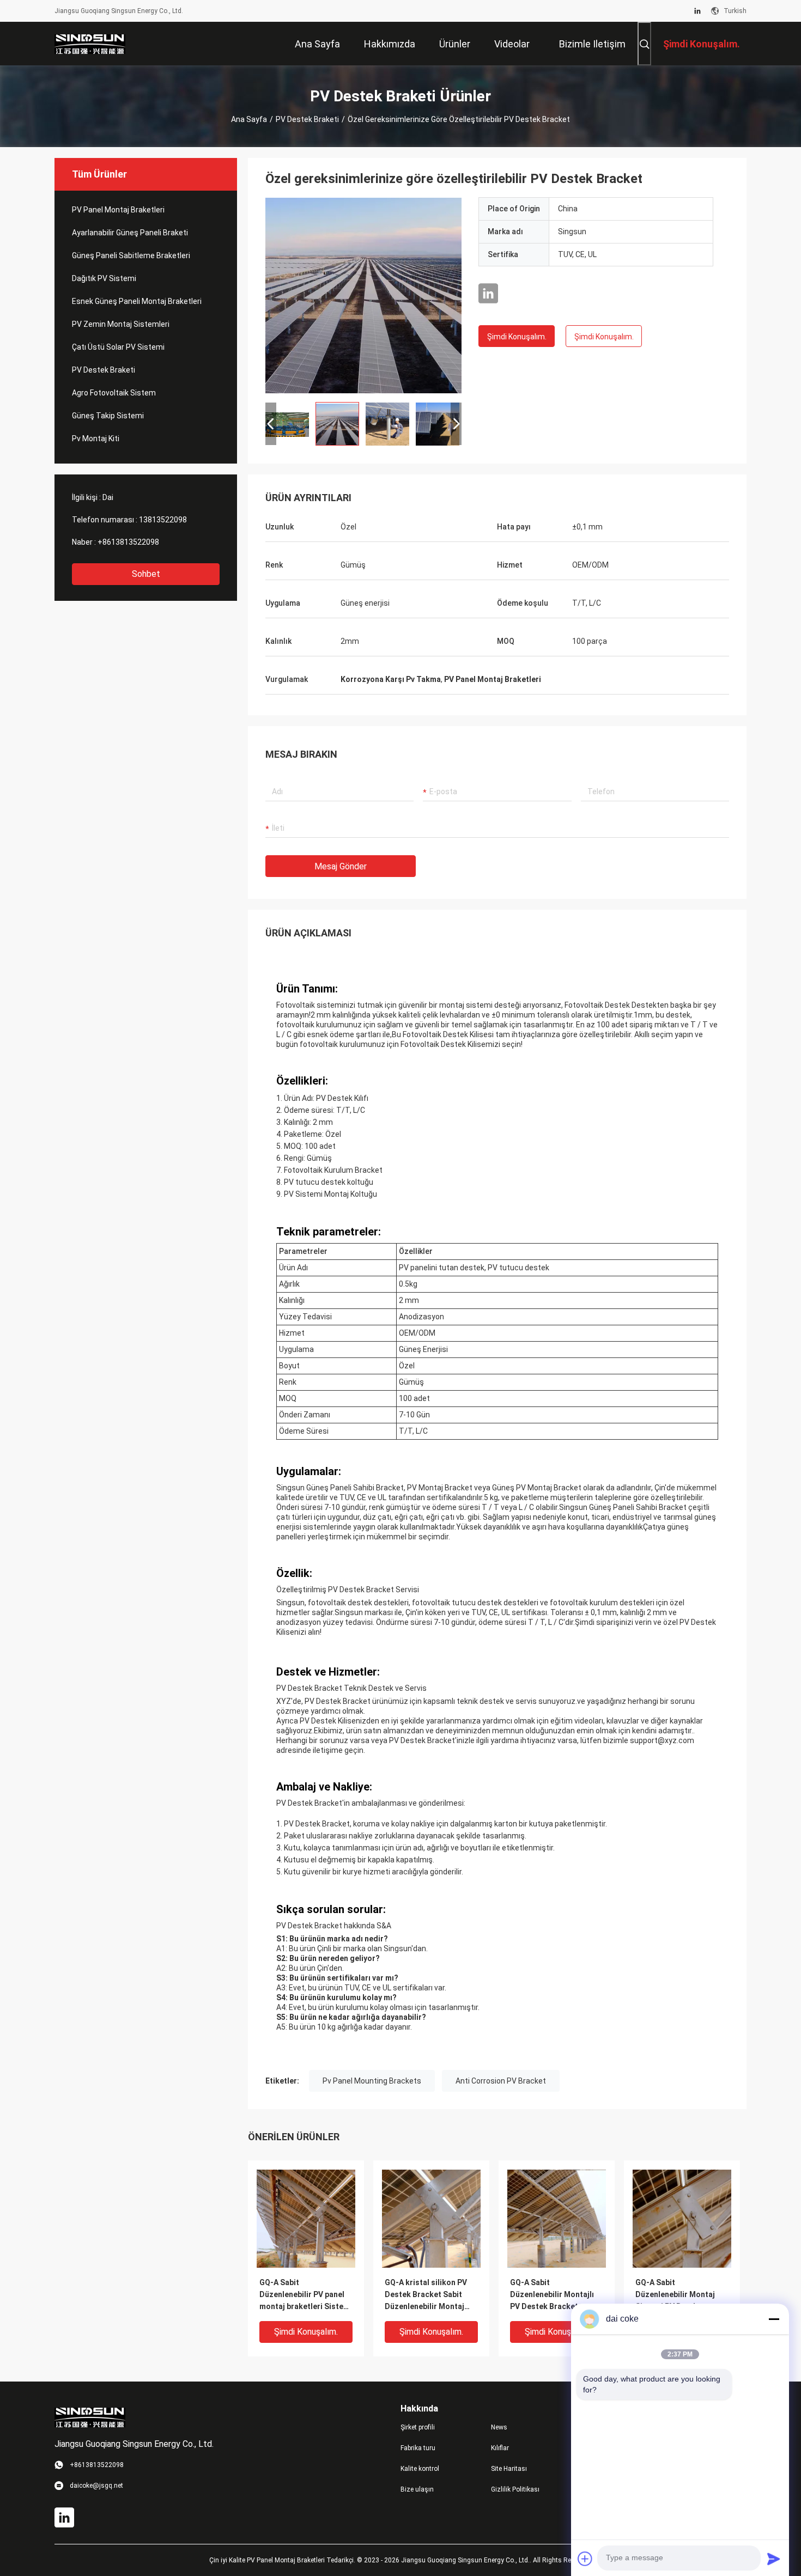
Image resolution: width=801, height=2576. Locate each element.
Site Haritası (509, 2469)
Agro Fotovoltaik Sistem (114, 393)
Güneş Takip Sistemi (108, 416)
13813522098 (163, 520)
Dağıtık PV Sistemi (104, 278)
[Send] (774, 2559)
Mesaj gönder (341, 866)
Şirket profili (418, 2427)
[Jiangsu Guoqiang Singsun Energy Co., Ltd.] (90, 44)
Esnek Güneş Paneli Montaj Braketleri (137, 301)
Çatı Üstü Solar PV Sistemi (118, 347)
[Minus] (774, 2319)
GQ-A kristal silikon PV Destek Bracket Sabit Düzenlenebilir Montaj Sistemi (426, 2295)
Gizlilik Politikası (515, 2489)
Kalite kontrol (420, 2469)
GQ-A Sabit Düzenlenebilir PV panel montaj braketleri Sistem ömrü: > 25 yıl (305, 2295)
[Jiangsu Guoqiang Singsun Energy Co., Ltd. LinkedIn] (697, 11)
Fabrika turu (418, 2448)
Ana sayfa (249, 119)
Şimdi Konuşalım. (517, 337)
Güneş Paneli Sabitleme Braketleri (131, 255)
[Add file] (585, 2559)
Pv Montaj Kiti (96, 439)
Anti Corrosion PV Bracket (501, 2081)
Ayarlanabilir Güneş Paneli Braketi (130, 233)
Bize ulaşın (417, 2489)
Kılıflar (500, 2448)
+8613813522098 (128, 542)
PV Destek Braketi (307, 119)
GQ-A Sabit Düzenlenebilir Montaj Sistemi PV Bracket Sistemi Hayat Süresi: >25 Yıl (682, 2295)
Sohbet (146, 574)
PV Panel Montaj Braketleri (118, 210)
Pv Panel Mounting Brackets (372, 2081)
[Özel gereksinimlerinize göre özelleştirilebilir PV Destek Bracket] (363, 295)
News (499, 2427)
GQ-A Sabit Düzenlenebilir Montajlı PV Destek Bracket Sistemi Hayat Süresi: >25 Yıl (556, 2295)
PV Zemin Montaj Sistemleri (121, 324)
